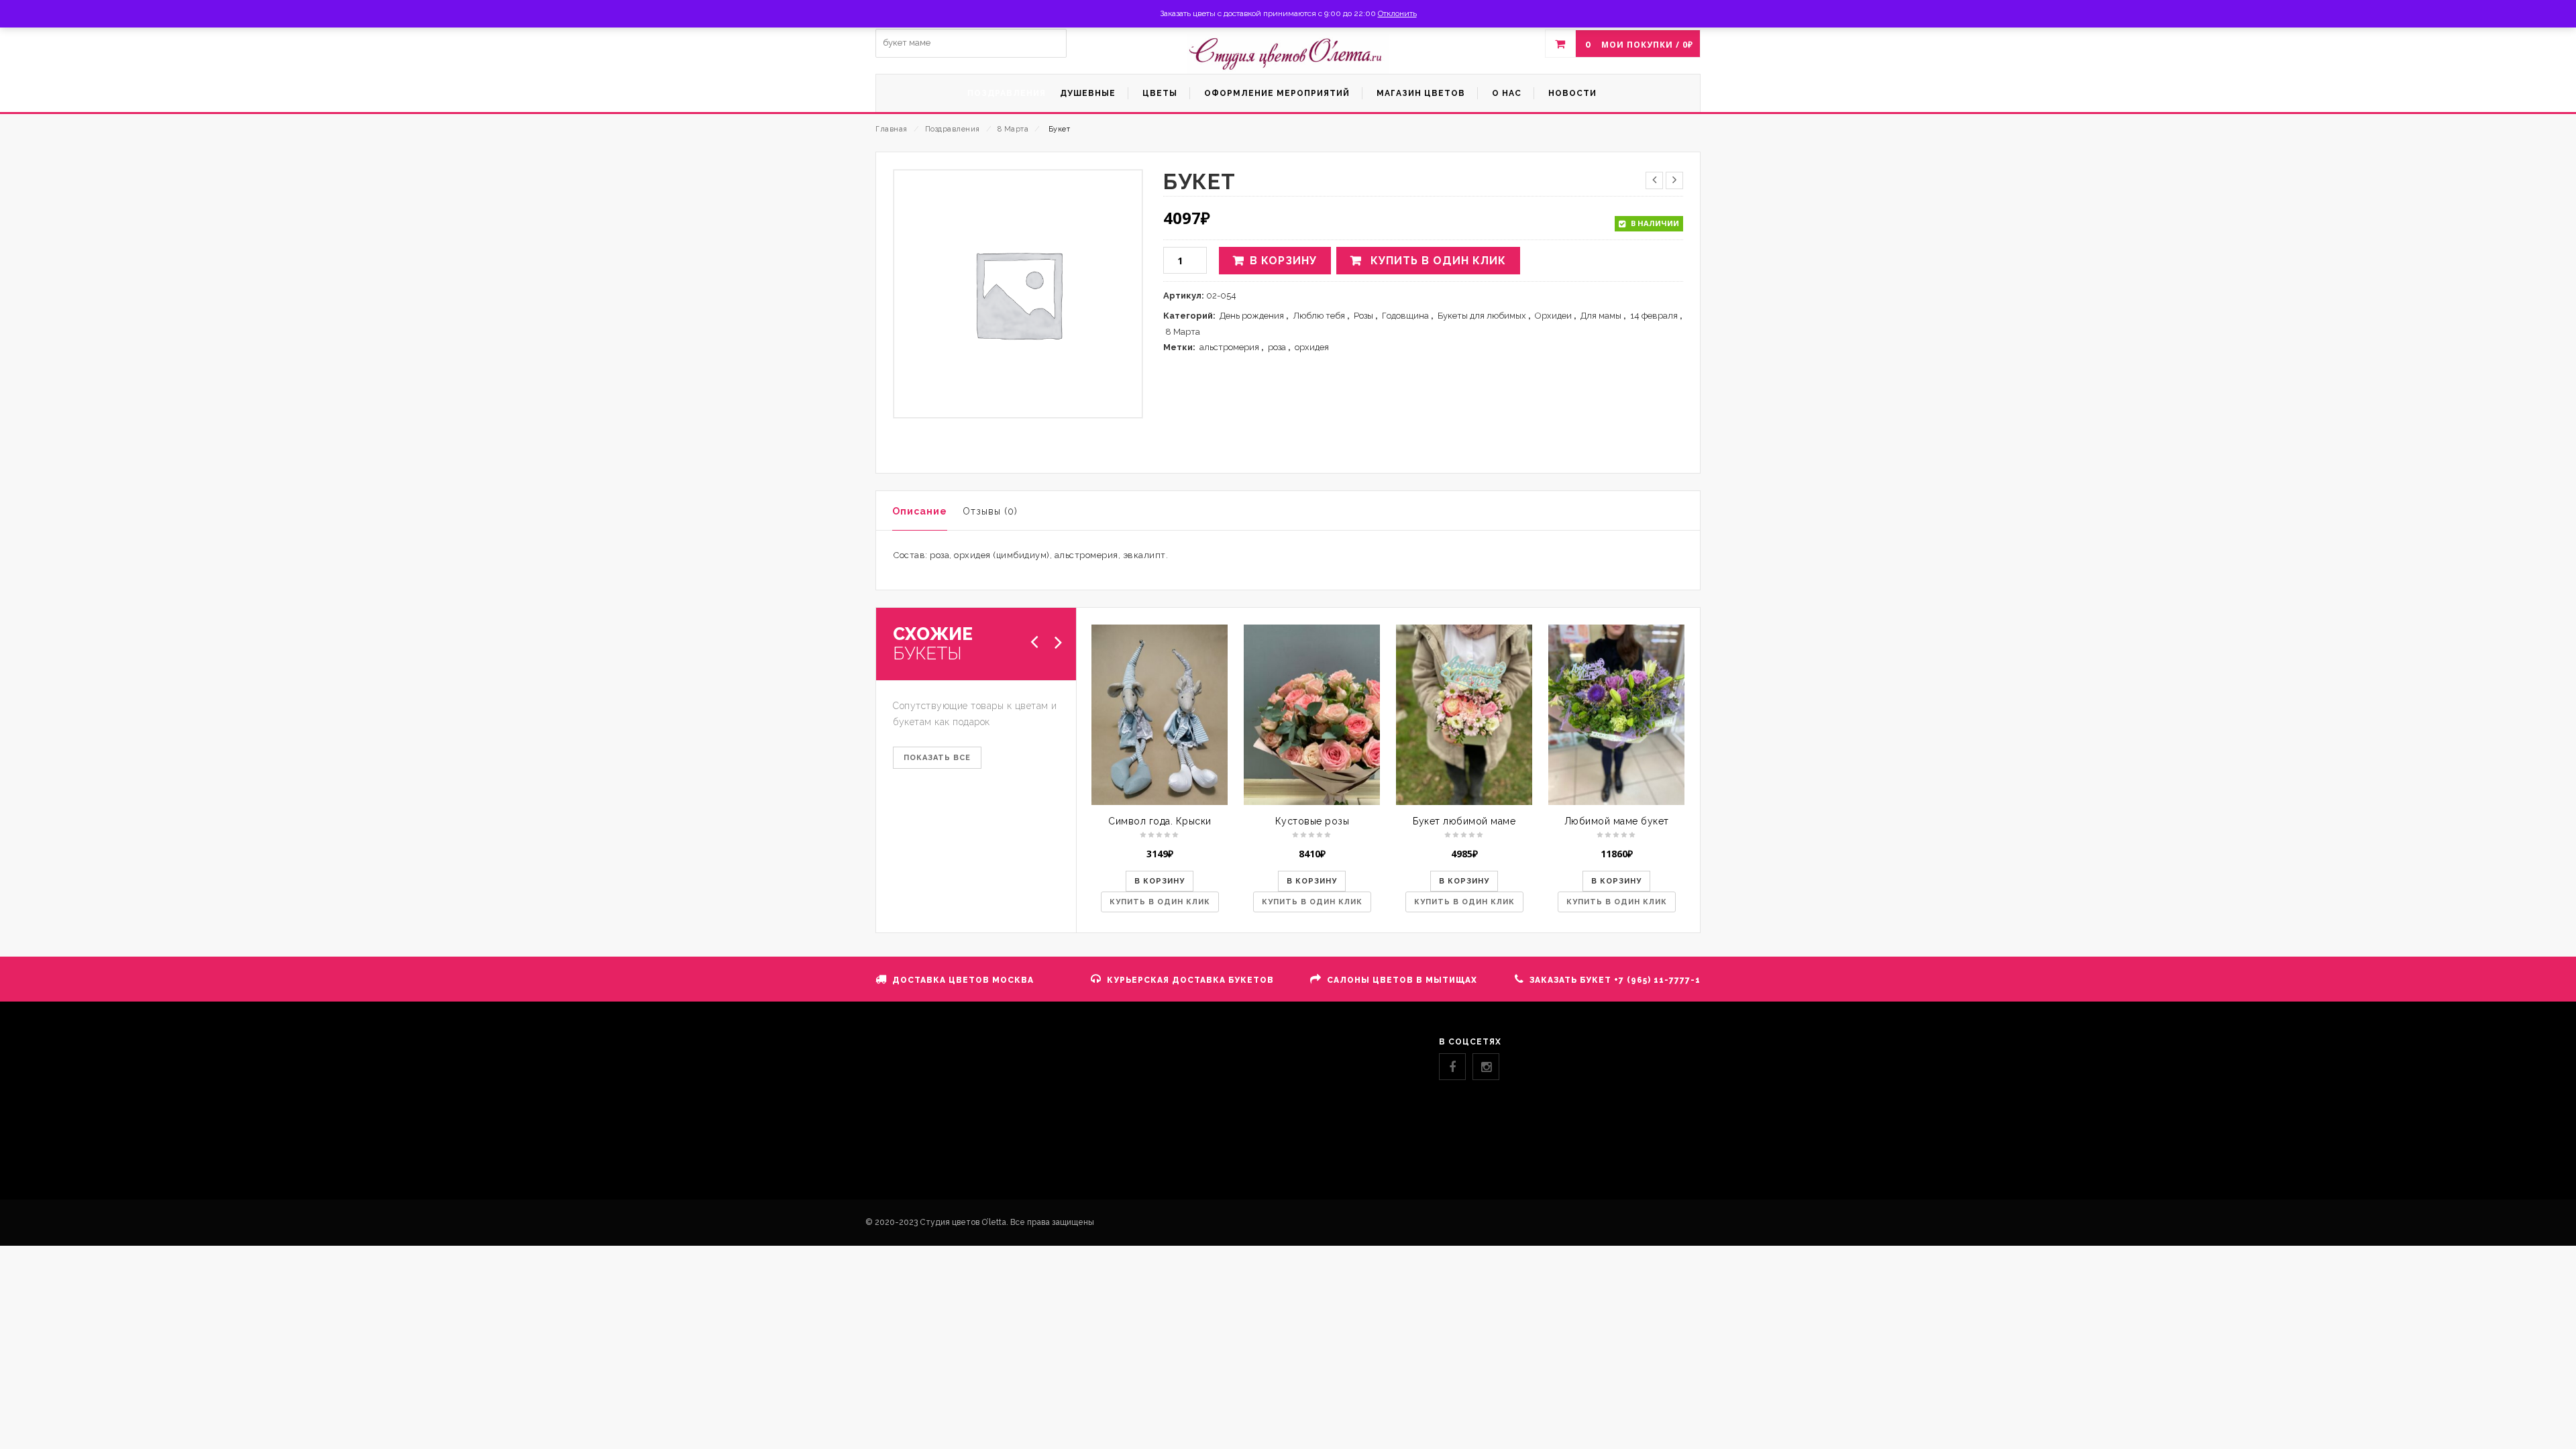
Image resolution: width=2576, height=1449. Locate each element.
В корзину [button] (1160, 881)
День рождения (1252, 316)
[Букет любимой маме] (1464, 714)
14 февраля (1654, 316)
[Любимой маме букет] (1616, 714)
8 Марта (1013, 129)
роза (1277, 347)
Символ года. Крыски (1160, 821)
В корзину (1283, 261)
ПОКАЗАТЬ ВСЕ (937, 758)
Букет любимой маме (1464, 821)
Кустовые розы (1312, 821)
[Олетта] (1288, 54)
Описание (920, 511)
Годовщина (1405, 316)
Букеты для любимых (1482, 316)
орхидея (1312, 347)
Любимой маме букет (1617, 821)
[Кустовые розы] (1312, 714)
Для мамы (1601, 316)
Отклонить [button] (1397, 13)
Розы (1363, 316)
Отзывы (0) (990, 511)
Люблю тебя (1319, 316)
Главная (892, 129)
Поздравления (953, 129)
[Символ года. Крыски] (1160, 714)
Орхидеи (1553, 316)
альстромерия (1229, 347)
